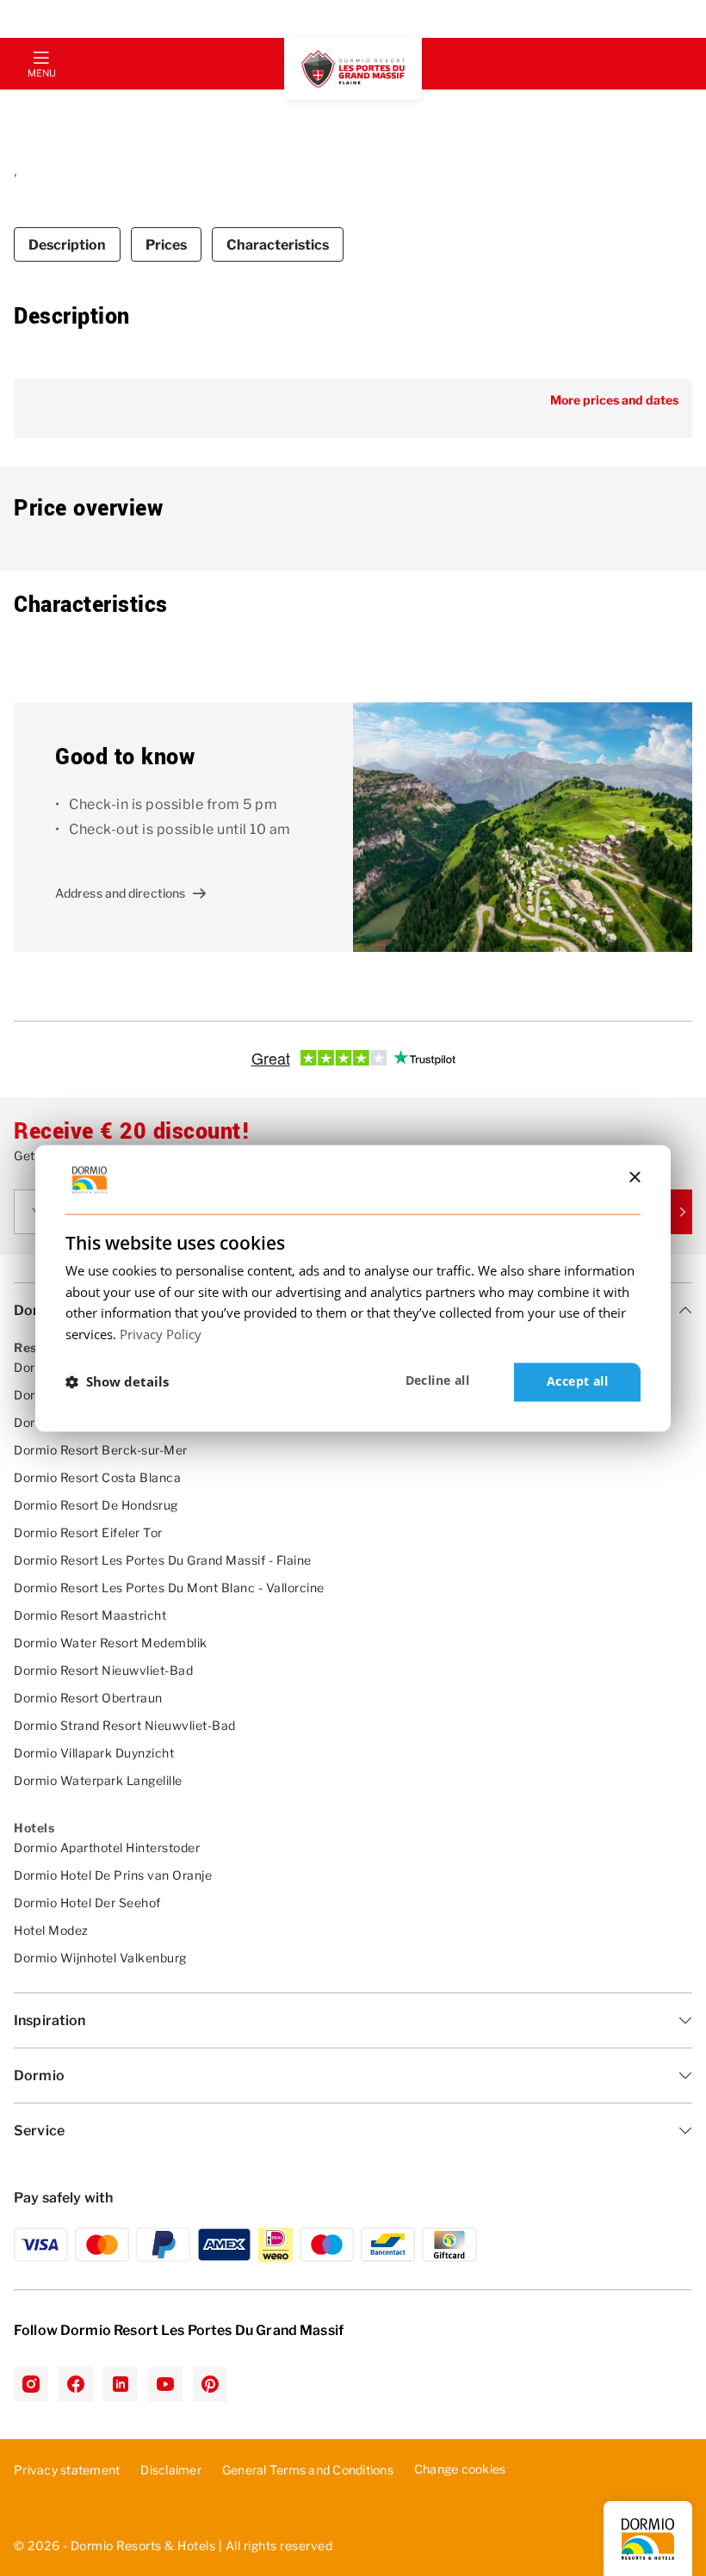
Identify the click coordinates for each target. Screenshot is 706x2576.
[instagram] (31, 2384)
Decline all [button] (437, 1380)
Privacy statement (67, 2470)
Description (67, 245)
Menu (41, 73)
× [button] (634, 1178)
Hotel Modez (51, 1930)
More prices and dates (614, 400)
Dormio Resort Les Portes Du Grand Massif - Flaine (163, 1560)
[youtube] (165, 2384)
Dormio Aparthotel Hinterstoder (107, 1847)
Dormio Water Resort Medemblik (111, 1643)
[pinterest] (210, 2384)
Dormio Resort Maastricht (90, 1615)
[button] (117, 1382)
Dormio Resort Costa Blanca (97, 1477)
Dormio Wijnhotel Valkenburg (100, 1958)
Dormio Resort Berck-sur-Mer (101, 1450)
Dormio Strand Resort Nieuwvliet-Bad (125, 1725)
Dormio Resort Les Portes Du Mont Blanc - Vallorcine (169, 1588)
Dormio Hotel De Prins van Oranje (113, 1875)
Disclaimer (171, 2470)
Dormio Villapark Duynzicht (94, 1753)
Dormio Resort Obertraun (88, 1698)
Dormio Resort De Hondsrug (96, 1505)
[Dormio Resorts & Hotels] (353, 69)
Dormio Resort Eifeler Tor (88, 1532)
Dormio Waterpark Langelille (98, 1780)
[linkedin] (121, 2384)
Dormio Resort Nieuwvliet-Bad (103, 1670)
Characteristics (278, 245)
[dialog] (353, 1288)
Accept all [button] (577, 1381)
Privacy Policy (161, 1335)
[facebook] (76, 2384)
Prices (166, 245)
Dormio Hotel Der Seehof (87, 1903)
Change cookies (460, 2469)
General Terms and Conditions (308, 2470)
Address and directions (120, 893)
